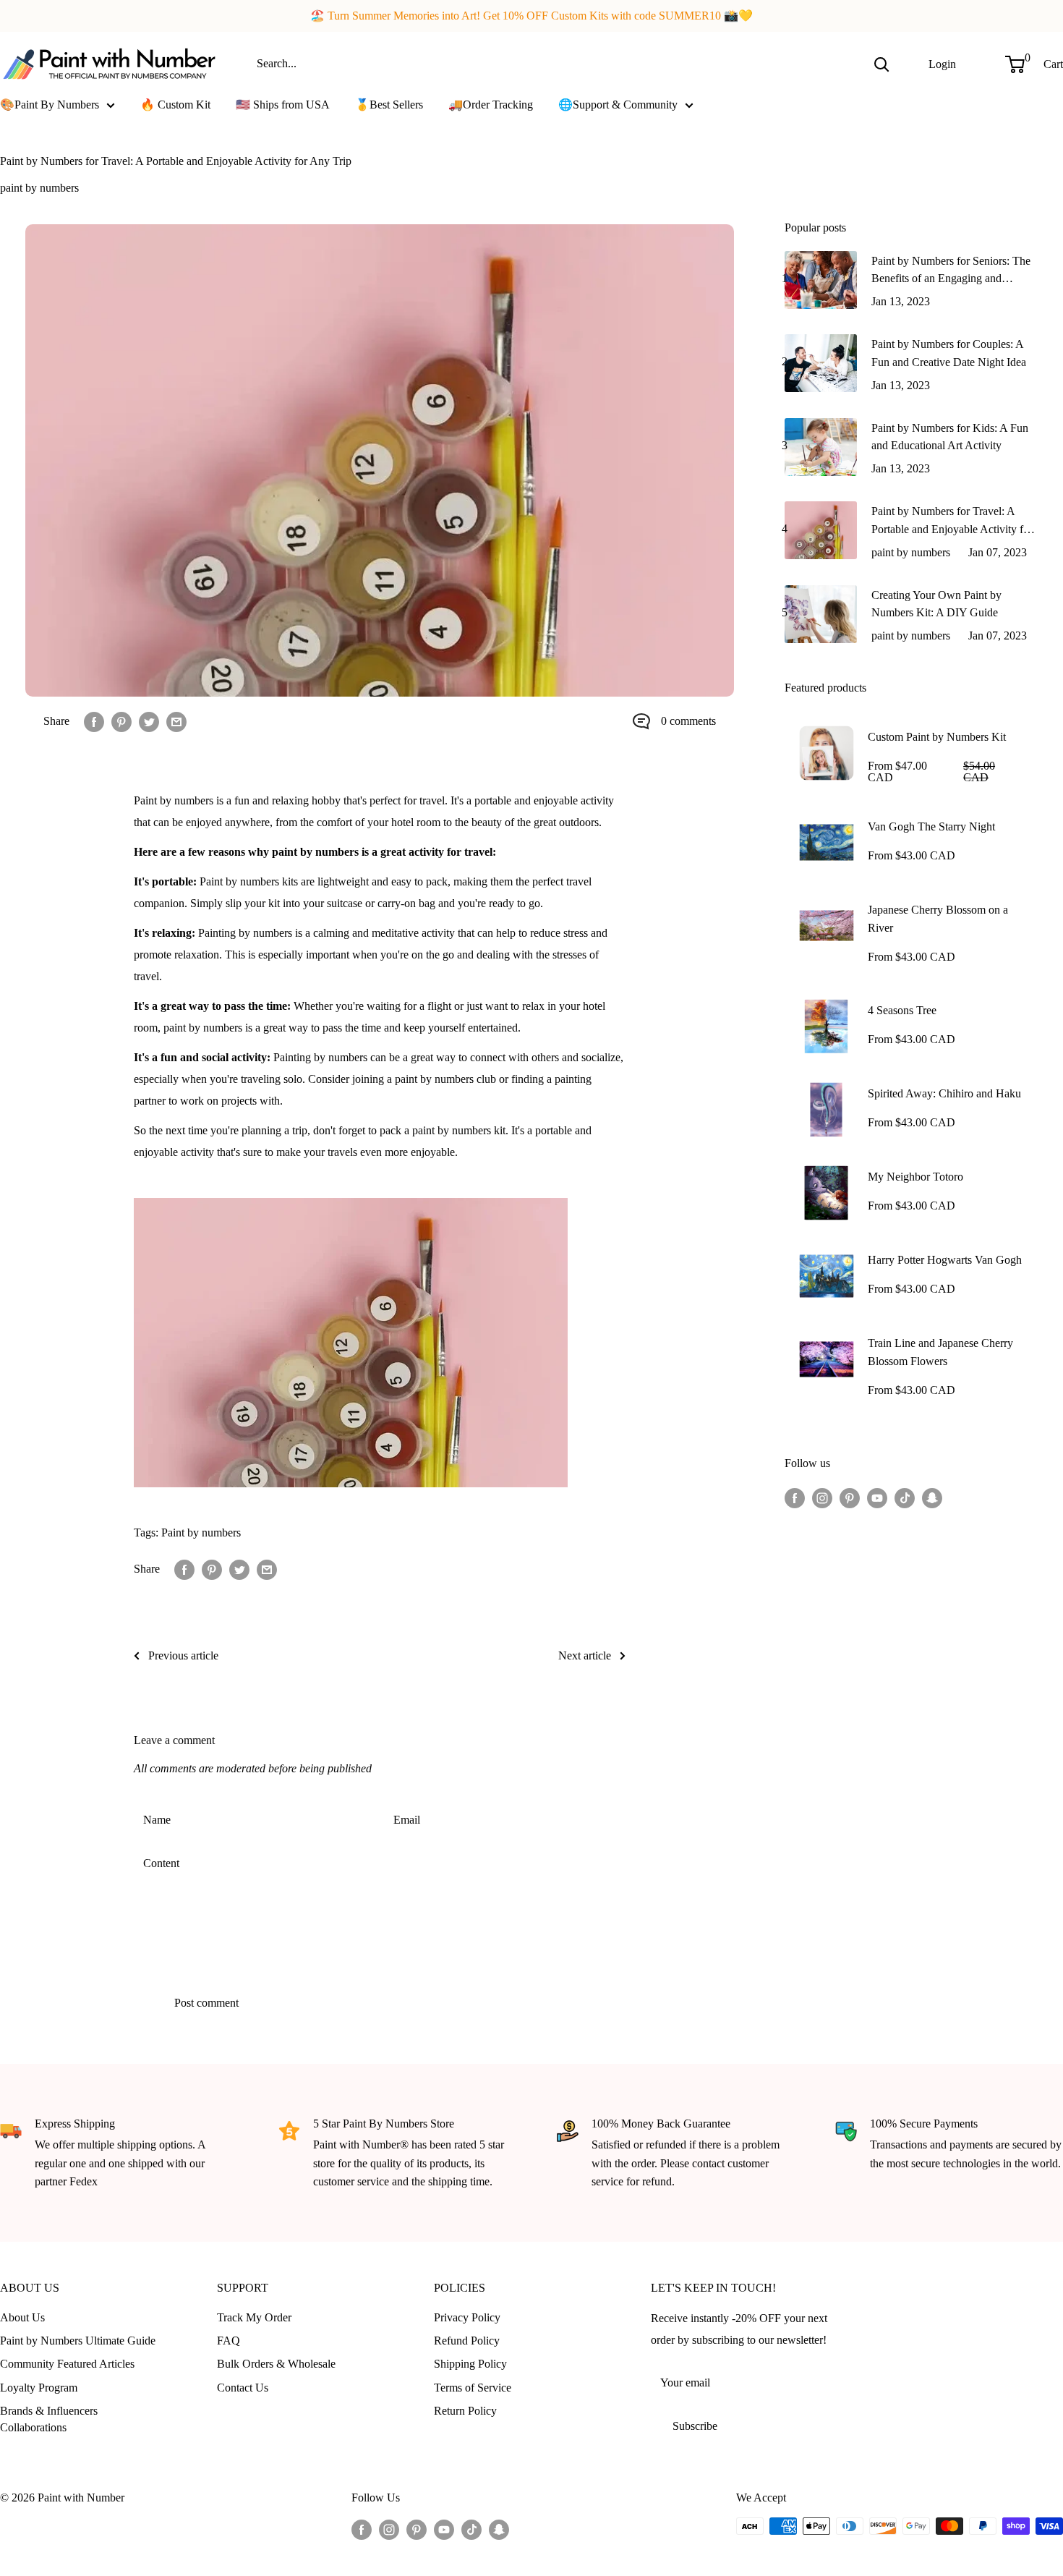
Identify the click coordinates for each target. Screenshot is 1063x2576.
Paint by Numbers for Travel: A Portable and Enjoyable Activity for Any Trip (952, 522)
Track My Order (254, 2317)
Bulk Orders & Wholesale (276, 2364)
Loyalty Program (39, 2388)
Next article (585, 1655)
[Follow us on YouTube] (877, 1497)
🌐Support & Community (618, 105)
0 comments (688, 721)
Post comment (206, 2003)
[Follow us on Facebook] (795, 1497)
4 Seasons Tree (902, 1010)
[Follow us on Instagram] (822, 1497)
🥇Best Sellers (389, 105)
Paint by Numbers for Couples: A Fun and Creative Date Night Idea (949, 353)
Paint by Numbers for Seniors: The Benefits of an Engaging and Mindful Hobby (951, 272)
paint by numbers (39, 188)
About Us (22, 2317)
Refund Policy (467, 2341)
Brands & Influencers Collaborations (49, 2419)
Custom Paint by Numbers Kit (937, 737)
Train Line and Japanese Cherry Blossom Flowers (940, 1352)
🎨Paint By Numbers (50, 105)
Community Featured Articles (67, 2364)
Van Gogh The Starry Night (931, 826)
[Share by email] (176, 721)
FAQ (229, 2341)
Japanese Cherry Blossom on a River (938, 919)
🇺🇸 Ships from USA (283, 105)
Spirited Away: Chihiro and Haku (944, 1093)
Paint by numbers (201, 1533)
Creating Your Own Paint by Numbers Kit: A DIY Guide (936, 604)
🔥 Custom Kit (175, 105)
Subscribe (695, 2426)
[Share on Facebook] (94, 721)
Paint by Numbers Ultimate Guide (78, 2341)
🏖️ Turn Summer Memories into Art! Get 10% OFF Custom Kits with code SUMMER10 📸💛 (531, 16)
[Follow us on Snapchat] (932, 1497)
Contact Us (243, 2388)
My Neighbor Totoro (915, 1177)
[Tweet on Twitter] (149, 721)
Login (942, 63)
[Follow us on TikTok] (905, 1497)
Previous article (183, 1655)
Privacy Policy (467, 2317)
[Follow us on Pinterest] (850, 1497)
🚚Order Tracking (491, 105)
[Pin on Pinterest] (121, 721)
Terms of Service (473, 2388)
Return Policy (465, 2411)
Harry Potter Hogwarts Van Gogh (945, 1260)
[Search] (881, 64)
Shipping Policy (470, 2364)
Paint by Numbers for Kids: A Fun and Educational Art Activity (950, 437)
